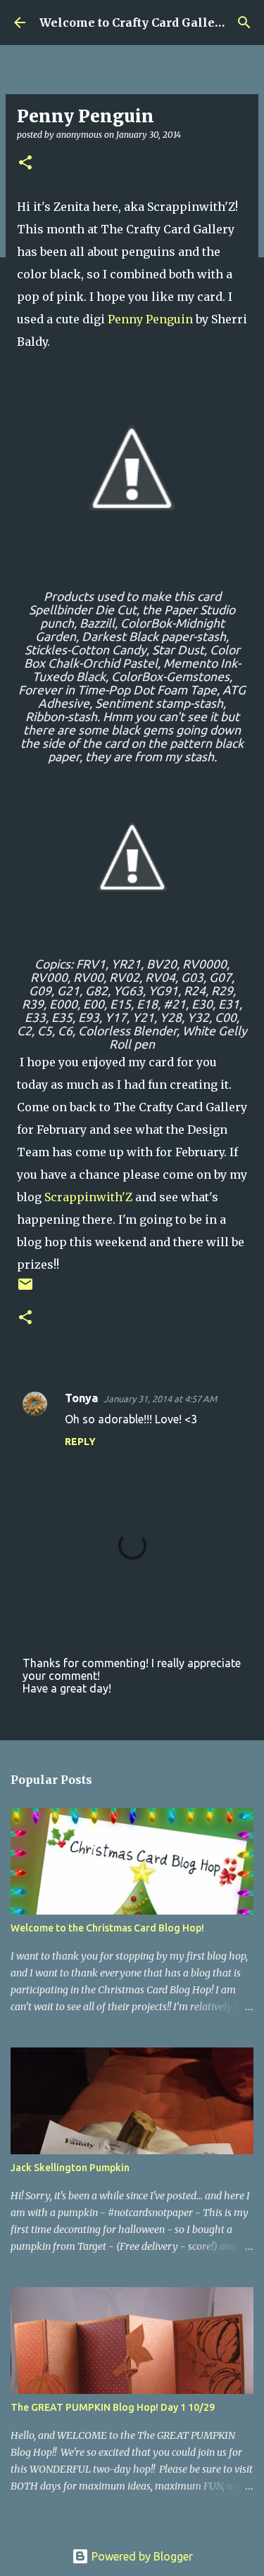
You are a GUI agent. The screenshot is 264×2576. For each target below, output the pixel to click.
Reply (80, 1442)
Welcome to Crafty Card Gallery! (135, 22)
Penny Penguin (150, 319)
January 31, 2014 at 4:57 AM (160, 1399)
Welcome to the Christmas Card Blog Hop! (107, 1928)
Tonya (81, 1398)
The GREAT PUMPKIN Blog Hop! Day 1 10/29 (113, 2407)
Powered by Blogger (141, 2556)
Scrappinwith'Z (88, 1197)
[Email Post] (25, 1289)
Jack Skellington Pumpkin (70, 2168)
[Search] (244, 22)
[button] (25, 163)
